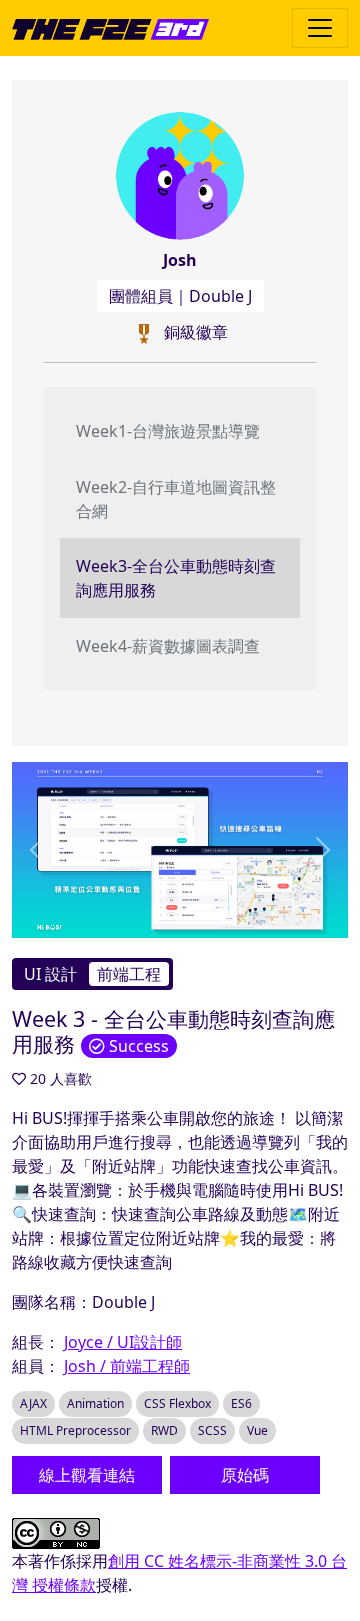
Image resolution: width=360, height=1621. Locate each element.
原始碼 (245, 1475)
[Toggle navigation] (320, 28)
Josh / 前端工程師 (127, 1366)
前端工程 (129, 974)
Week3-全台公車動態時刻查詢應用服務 (176, 578)
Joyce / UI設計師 (123, 1342)
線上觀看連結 (87, 1475)
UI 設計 (50, 974)
